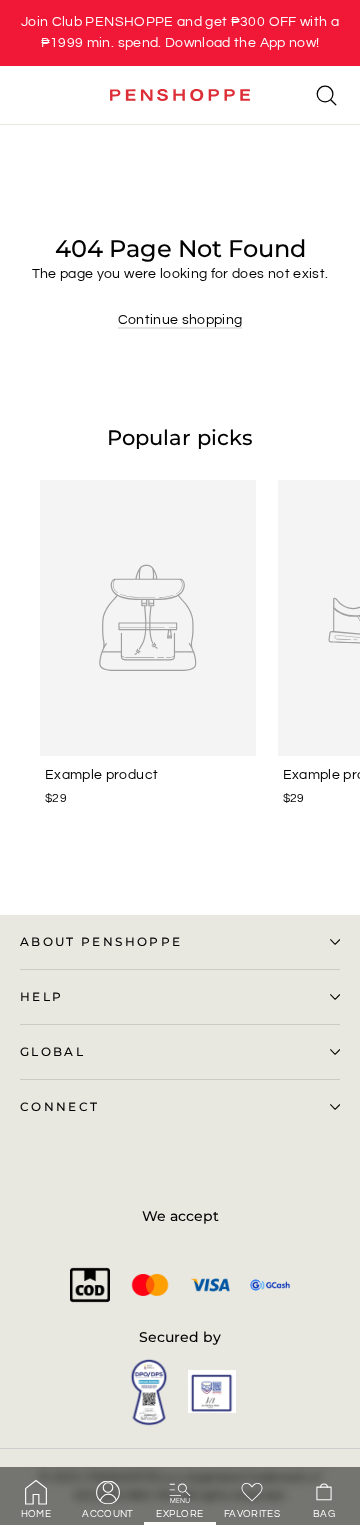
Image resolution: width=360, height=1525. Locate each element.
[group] (180, 33)
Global (52, 1052)
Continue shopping (180, 320)
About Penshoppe (101, 942)
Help (41, 997)
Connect (59, 1107)
